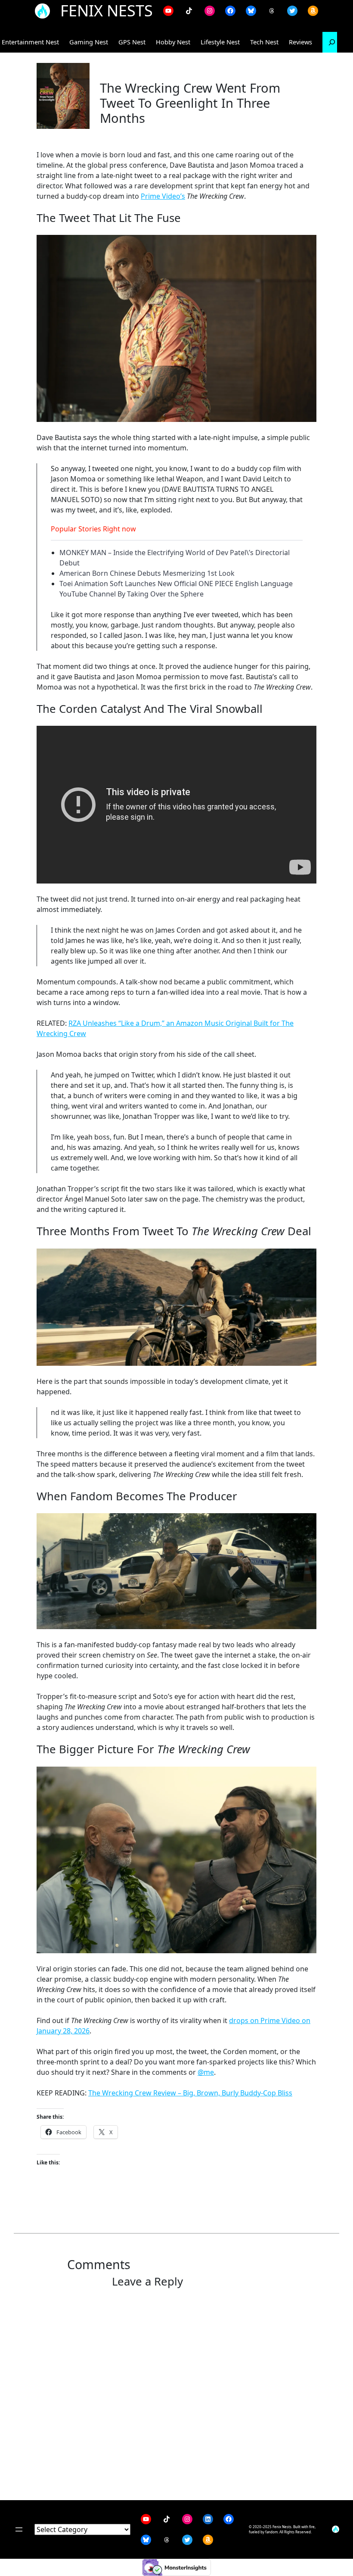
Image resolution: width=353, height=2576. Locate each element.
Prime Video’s (163, 196)
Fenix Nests (107, 11)
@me (206, 2072)
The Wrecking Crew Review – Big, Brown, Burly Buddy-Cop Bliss (190, 2093)
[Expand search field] (332, 42)
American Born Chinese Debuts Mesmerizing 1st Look (147, 573)
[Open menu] (19, 2529)
